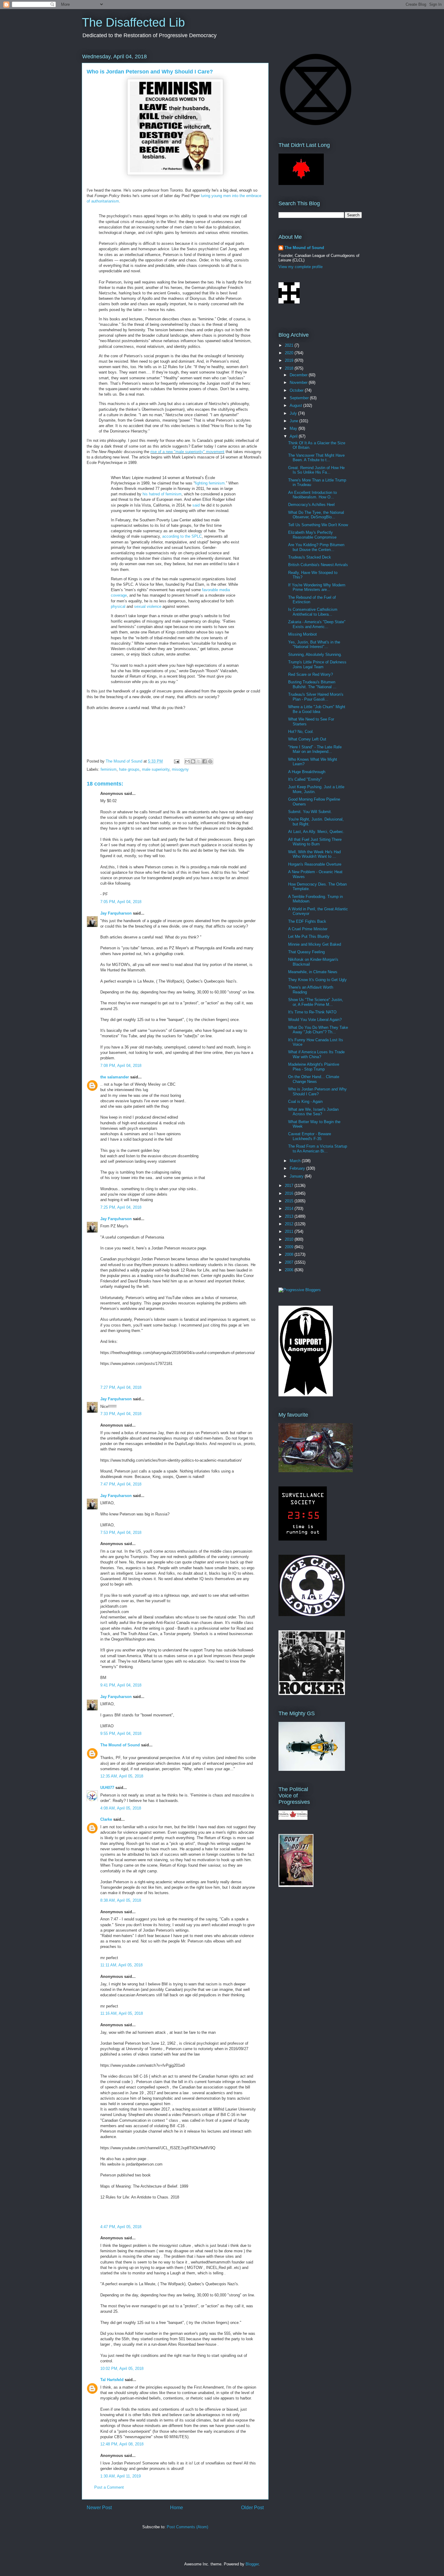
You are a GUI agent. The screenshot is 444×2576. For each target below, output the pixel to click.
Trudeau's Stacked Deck (310, 557)
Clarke (106, 1819)
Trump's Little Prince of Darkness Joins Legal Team (317, 664)
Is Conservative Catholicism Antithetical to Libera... (313, 612)
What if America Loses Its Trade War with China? (316, 1054)
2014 (290, 1209)
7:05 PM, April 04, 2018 (121, 902)
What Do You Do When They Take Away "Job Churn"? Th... (318, 1030)
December (299, 375)
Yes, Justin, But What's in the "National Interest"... (314, 645)
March (296, 1161)
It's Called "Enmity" (305, 779)
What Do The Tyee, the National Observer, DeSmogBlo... (316, 515)
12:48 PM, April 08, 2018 (122, 2444)
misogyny (180, 769)
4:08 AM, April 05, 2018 (121, 1808)
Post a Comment (109, 2487)
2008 (290, 1254)
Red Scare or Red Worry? (310, 674)
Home (177, 2508)
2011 (290, 1231)
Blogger (252, 2564)
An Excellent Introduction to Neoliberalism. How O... (312, 495)
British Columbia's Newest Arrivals (318, 565)
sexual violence (148, 606)
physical (118, 606)
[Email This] (187, 761)
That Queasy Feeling (306, 952)
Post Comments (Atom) (187, 2527)
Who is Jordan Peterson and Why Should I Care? (317, 1092)
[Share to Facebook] (204, 761)
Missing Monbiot (302, 634)
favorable (210, 590)
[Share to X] (199, 761)
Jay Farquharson (116, 913)
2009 (290, 1247)
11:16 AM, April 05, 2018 (122, 2013)
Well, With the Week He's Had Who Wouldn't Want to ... (314, 854)
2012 (290, 1224)
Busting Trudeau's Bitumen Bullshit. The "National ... (312, 684)
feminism (109, 769)
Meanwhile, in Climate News (313, 972)
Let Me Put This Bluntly (309, 936)
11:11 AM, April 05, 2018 (121, 1965)
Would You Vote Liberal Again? (315, 1020)
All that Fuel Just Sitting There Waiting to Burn (315, 842)
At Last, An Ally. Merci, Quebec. (316, 832)
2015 (290, 1201)
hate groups (129, 769)
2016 (290, 1193)
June (294, 421)
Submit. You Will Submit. (310, 812)
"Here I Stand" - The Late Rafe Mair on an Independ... (315, 749)
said (196, 505)
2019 (290, 360)
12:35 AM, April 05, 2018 (122, 1776)
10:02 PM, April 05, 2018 (122, 2369)
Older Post (252, 2508)
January (297, 1176)
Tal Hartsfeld (112, 2380)
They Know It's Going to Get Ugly (317, 980)
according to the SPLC (182, 536)
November (299, 382)
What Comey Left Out (307, 739)
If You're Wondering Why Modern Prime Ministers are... (317, 587)
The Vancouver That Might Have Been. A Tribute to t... (316, 458)
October (297, 390)
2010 (290, 1239)
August (296, 405)
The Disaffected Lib (133, 22)
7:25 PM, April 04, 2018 (121, 1207)
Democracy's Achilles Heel (311, 505)
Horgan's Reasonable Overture (315, 864)
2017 (290, 1186)
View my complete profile (301, 267)
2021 (290, 345)
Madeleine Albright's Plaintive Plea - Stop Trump (314, 1067)
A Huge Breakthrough (307, 772)
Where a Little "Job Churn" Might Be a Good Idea (317, 709)
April (294, 436)
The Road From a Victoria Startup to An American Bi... (318, 1149)
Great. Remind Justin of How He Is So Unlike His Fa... (316, 470)
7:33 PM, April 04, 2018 (121, 1414)
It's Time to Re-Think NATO (312, 1012)
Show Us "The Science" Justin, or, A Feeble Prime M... (316, 1002)
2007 (290, 1262)
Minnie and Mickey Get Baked (315, 944)
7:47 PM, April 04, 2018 (121, 1484)
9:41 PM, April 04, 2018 (121, 1685)
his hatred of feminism (162, 494)
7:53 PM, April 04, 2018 (121, 1533)
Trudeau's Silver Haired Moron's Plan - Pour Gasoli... (316, 697)
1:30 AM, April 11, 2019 (121, 2476)
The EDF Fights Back (307, 921)
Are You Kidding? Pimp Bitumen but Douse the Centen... (316, 547)
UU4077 (107, 1788)
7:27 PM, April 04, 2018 (121, 1387)
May (294, 428)
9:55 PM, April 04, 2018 (121, 1734)
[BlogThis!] (193, 761)
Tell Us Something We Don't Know (318, 525)
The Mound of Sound (120, 1745)
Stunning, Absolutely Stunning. (315, 655)
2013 (290, 1216)
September (300, 398)
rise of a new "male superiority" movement (187, 452)
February (298, 1168)
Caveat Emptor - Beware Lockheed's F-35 (310, 1136)
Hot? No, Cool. (301, 732)
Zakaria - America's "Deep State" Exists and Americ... (317, 624)
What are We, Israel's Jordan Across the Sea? (313, 1112)
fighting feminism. (210, 483)
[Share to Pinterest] (210, 761)
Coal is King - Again (305, 1102)
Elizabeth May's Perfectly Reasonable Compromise (312, 535)
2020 (290, 353)
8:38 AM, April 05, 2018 (121, 1900)
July (294, 413)
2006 (290, 1270)
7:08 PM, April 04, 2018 (121, 1066)
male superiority (156, 769)
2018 (290, 368)
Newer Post (99, 2508)
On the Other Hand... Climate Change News (314, 1079)
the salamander (115, 1077)
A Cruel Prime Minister (308, 929)
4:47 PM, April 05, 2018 (121, 2227)
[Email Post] (176, 761)
